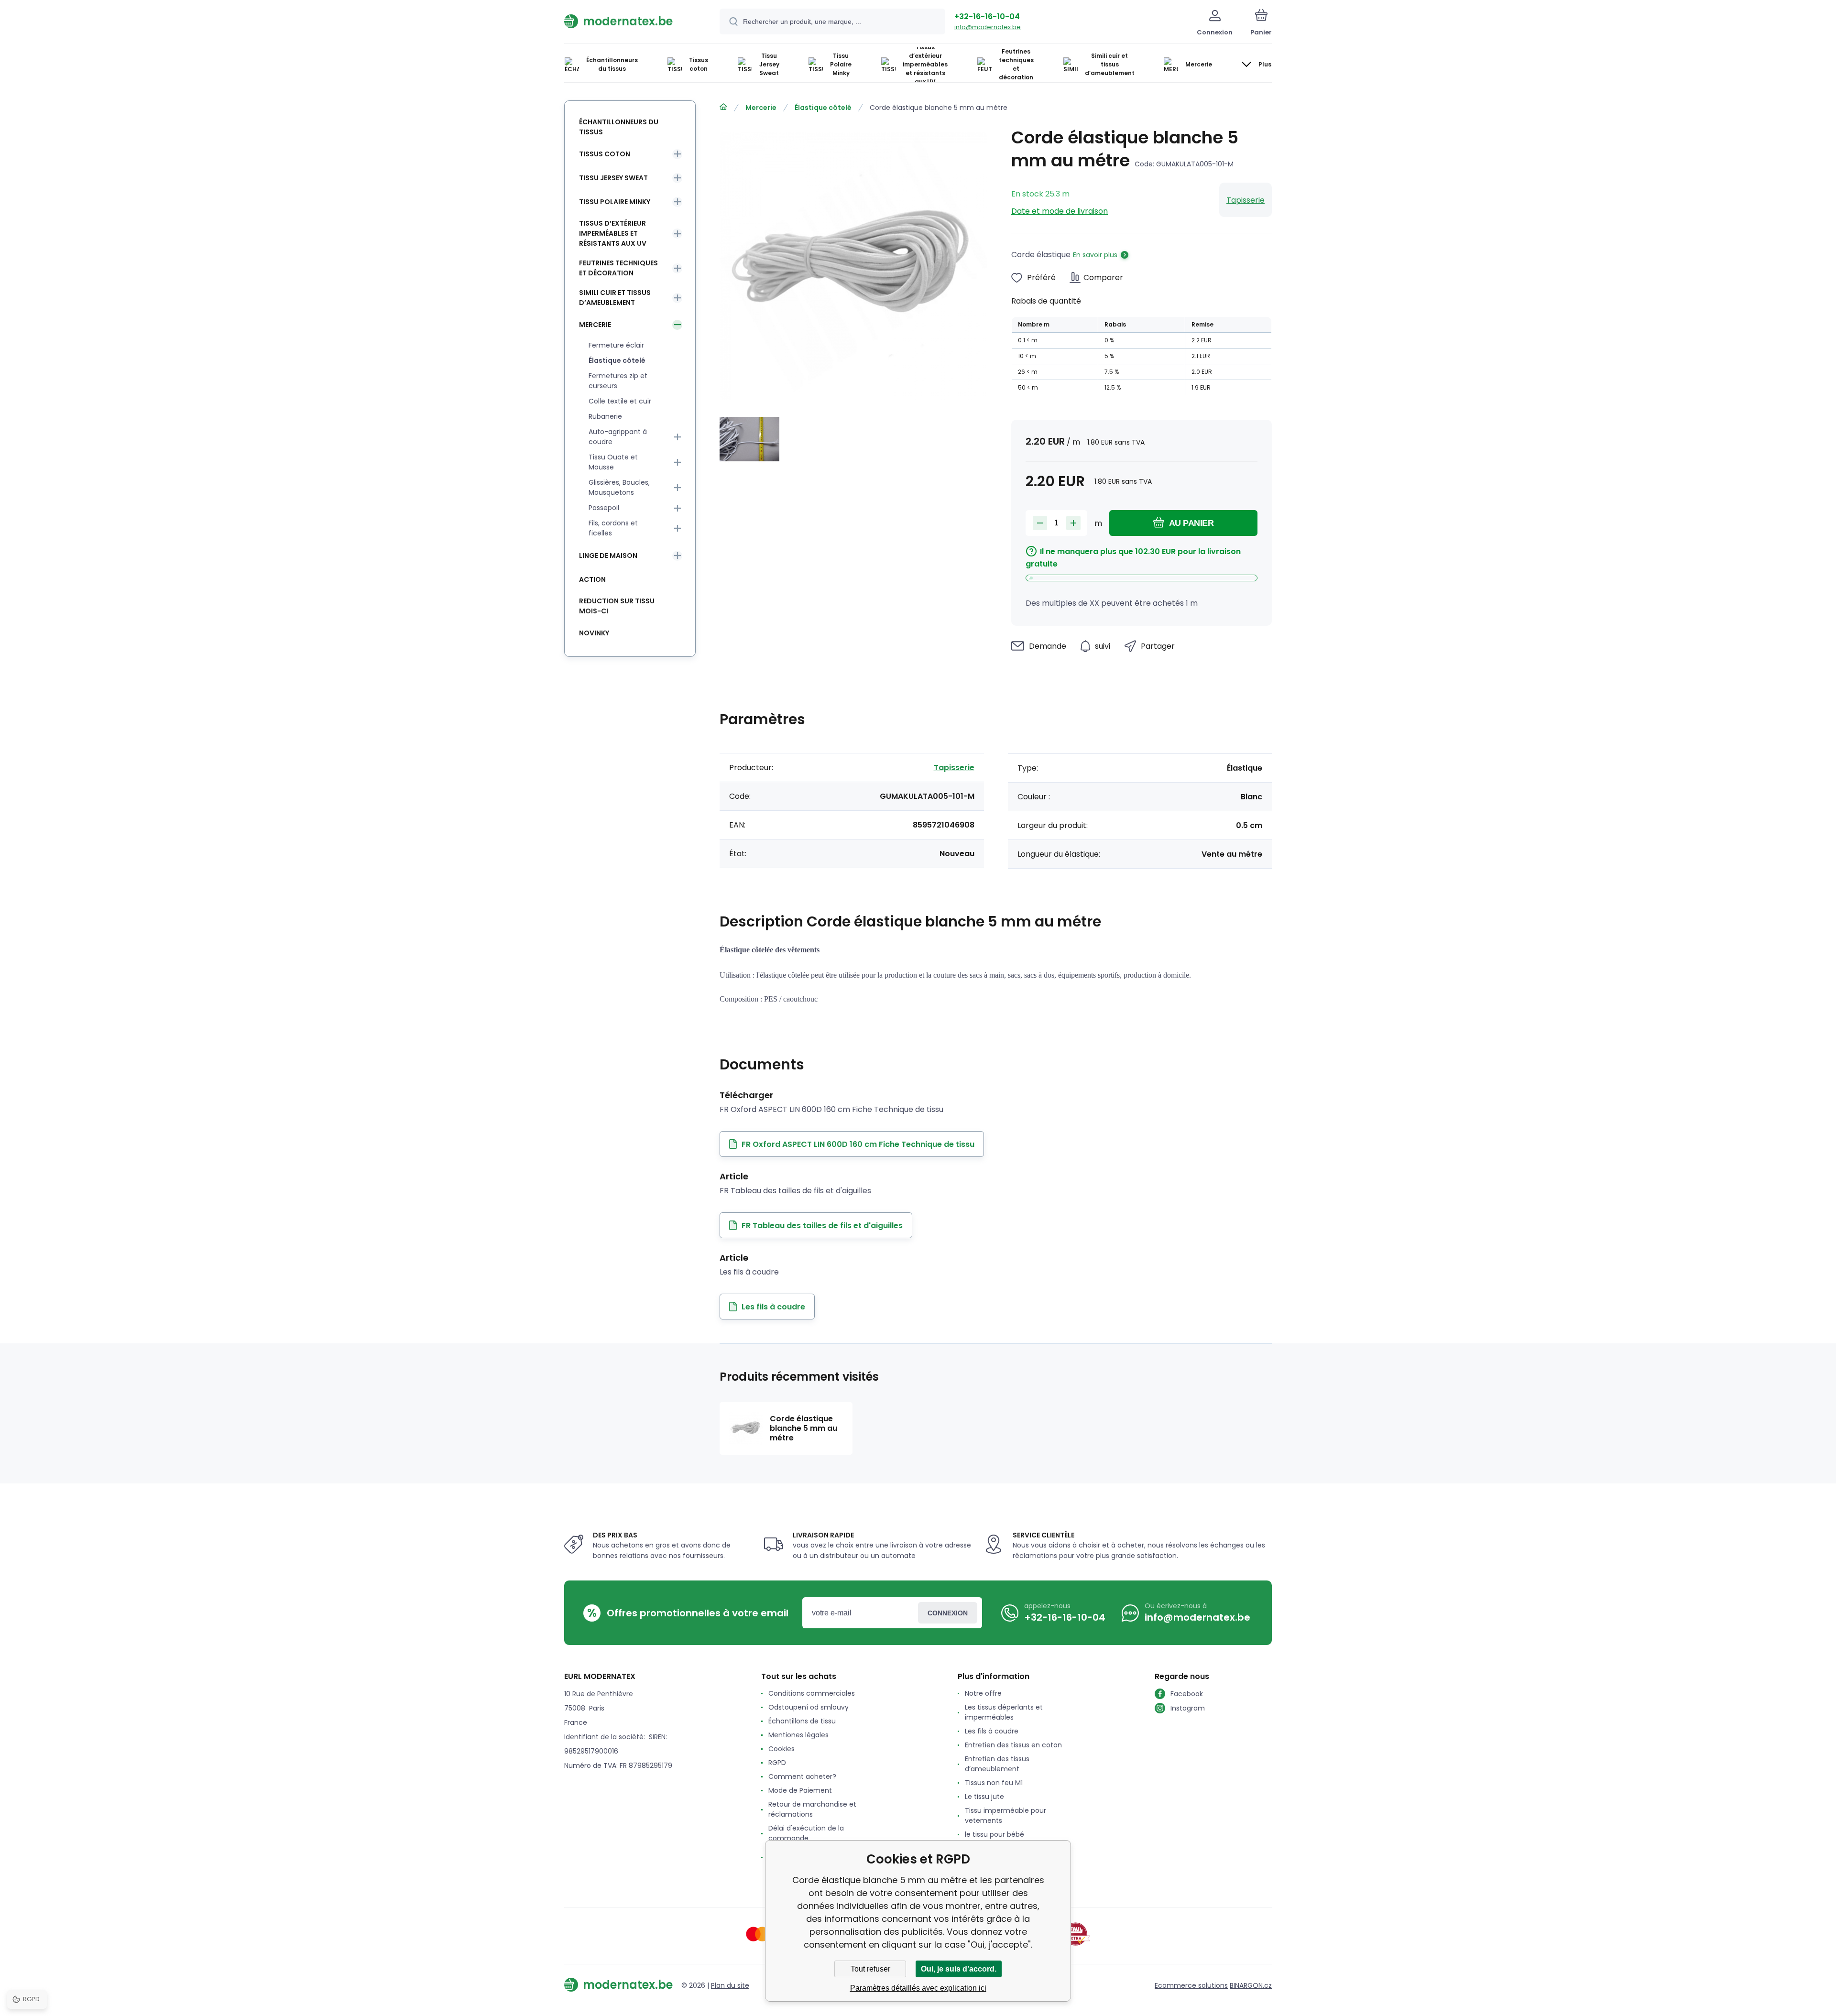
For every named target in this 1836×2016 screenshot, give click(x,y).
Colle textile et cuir (620, 401)
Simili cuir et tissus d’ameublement (615, 298)
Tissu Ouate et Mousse (613, 462)
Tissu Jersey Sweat (613, 178)
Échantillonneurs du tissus (619, 127)
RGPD (777, 1763)
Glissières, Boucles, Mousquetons (619, 487)
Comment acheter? (802, 1776)
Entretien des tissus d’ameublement (997, 1764)
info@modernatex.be (988, 27)
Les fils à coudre (992, 1731)
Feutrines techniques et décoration (618, 268)
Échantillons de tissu (802, 1721)
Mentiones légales (798, 1735)
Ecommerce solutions (1191, 1985)
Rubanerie (605, 416)
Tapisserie (1246, 200)
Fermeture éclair (616, 345)
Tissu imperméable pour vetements (1005, 1815)
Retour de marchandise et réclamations (812, 1809)
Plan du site (730, 1985)
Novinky (594, 633)
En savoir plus (1095, 255)
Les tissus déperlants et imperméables (1004, 1712)
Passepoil (604, 508)
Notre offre (983, 1693)
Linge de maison (608, 556)
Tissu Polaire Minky (615, 202)
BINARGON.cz (1251, 1985)
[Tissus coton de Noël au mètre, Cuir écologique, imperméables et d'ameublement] (723, 107)
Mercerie (761, 108)
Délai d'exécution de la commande (806, 1833)
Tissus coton (605, 154)
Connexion (948, 1613)
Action (592, 579)
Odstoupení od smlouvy (809, 1707)
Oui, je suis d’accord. (959, 1969)
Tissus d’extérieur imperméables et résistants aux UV (613, 233)
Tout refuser (870, 1969)
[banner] (630, 21)
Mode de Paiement (800, 1790)
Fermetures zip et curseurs (618, 381)
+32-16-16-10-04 (987, 16)
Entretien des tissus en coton (1013, 1745)
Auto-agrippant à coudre (618, 437)
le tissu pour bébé (994, 1834)
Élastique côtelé (823, 108)
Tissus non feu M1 (994, 1783)
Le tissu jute (984, 1797)
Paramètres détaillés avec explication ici (918, 1988)
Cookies (781, 1749)
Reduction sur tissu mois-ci (617, 606)
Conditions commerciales (812, 1693)
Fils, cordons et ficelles (613, 528)
